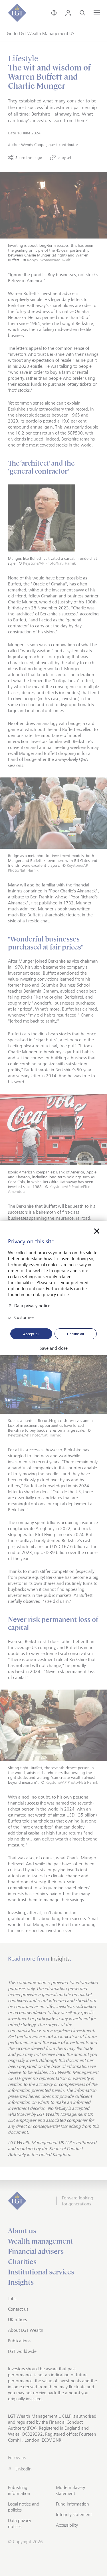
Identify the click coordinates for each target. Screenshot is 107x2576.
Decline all (75, 1334)
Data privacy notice (32, 1306)
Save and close (54, 1348)
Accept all (31, 1334)
